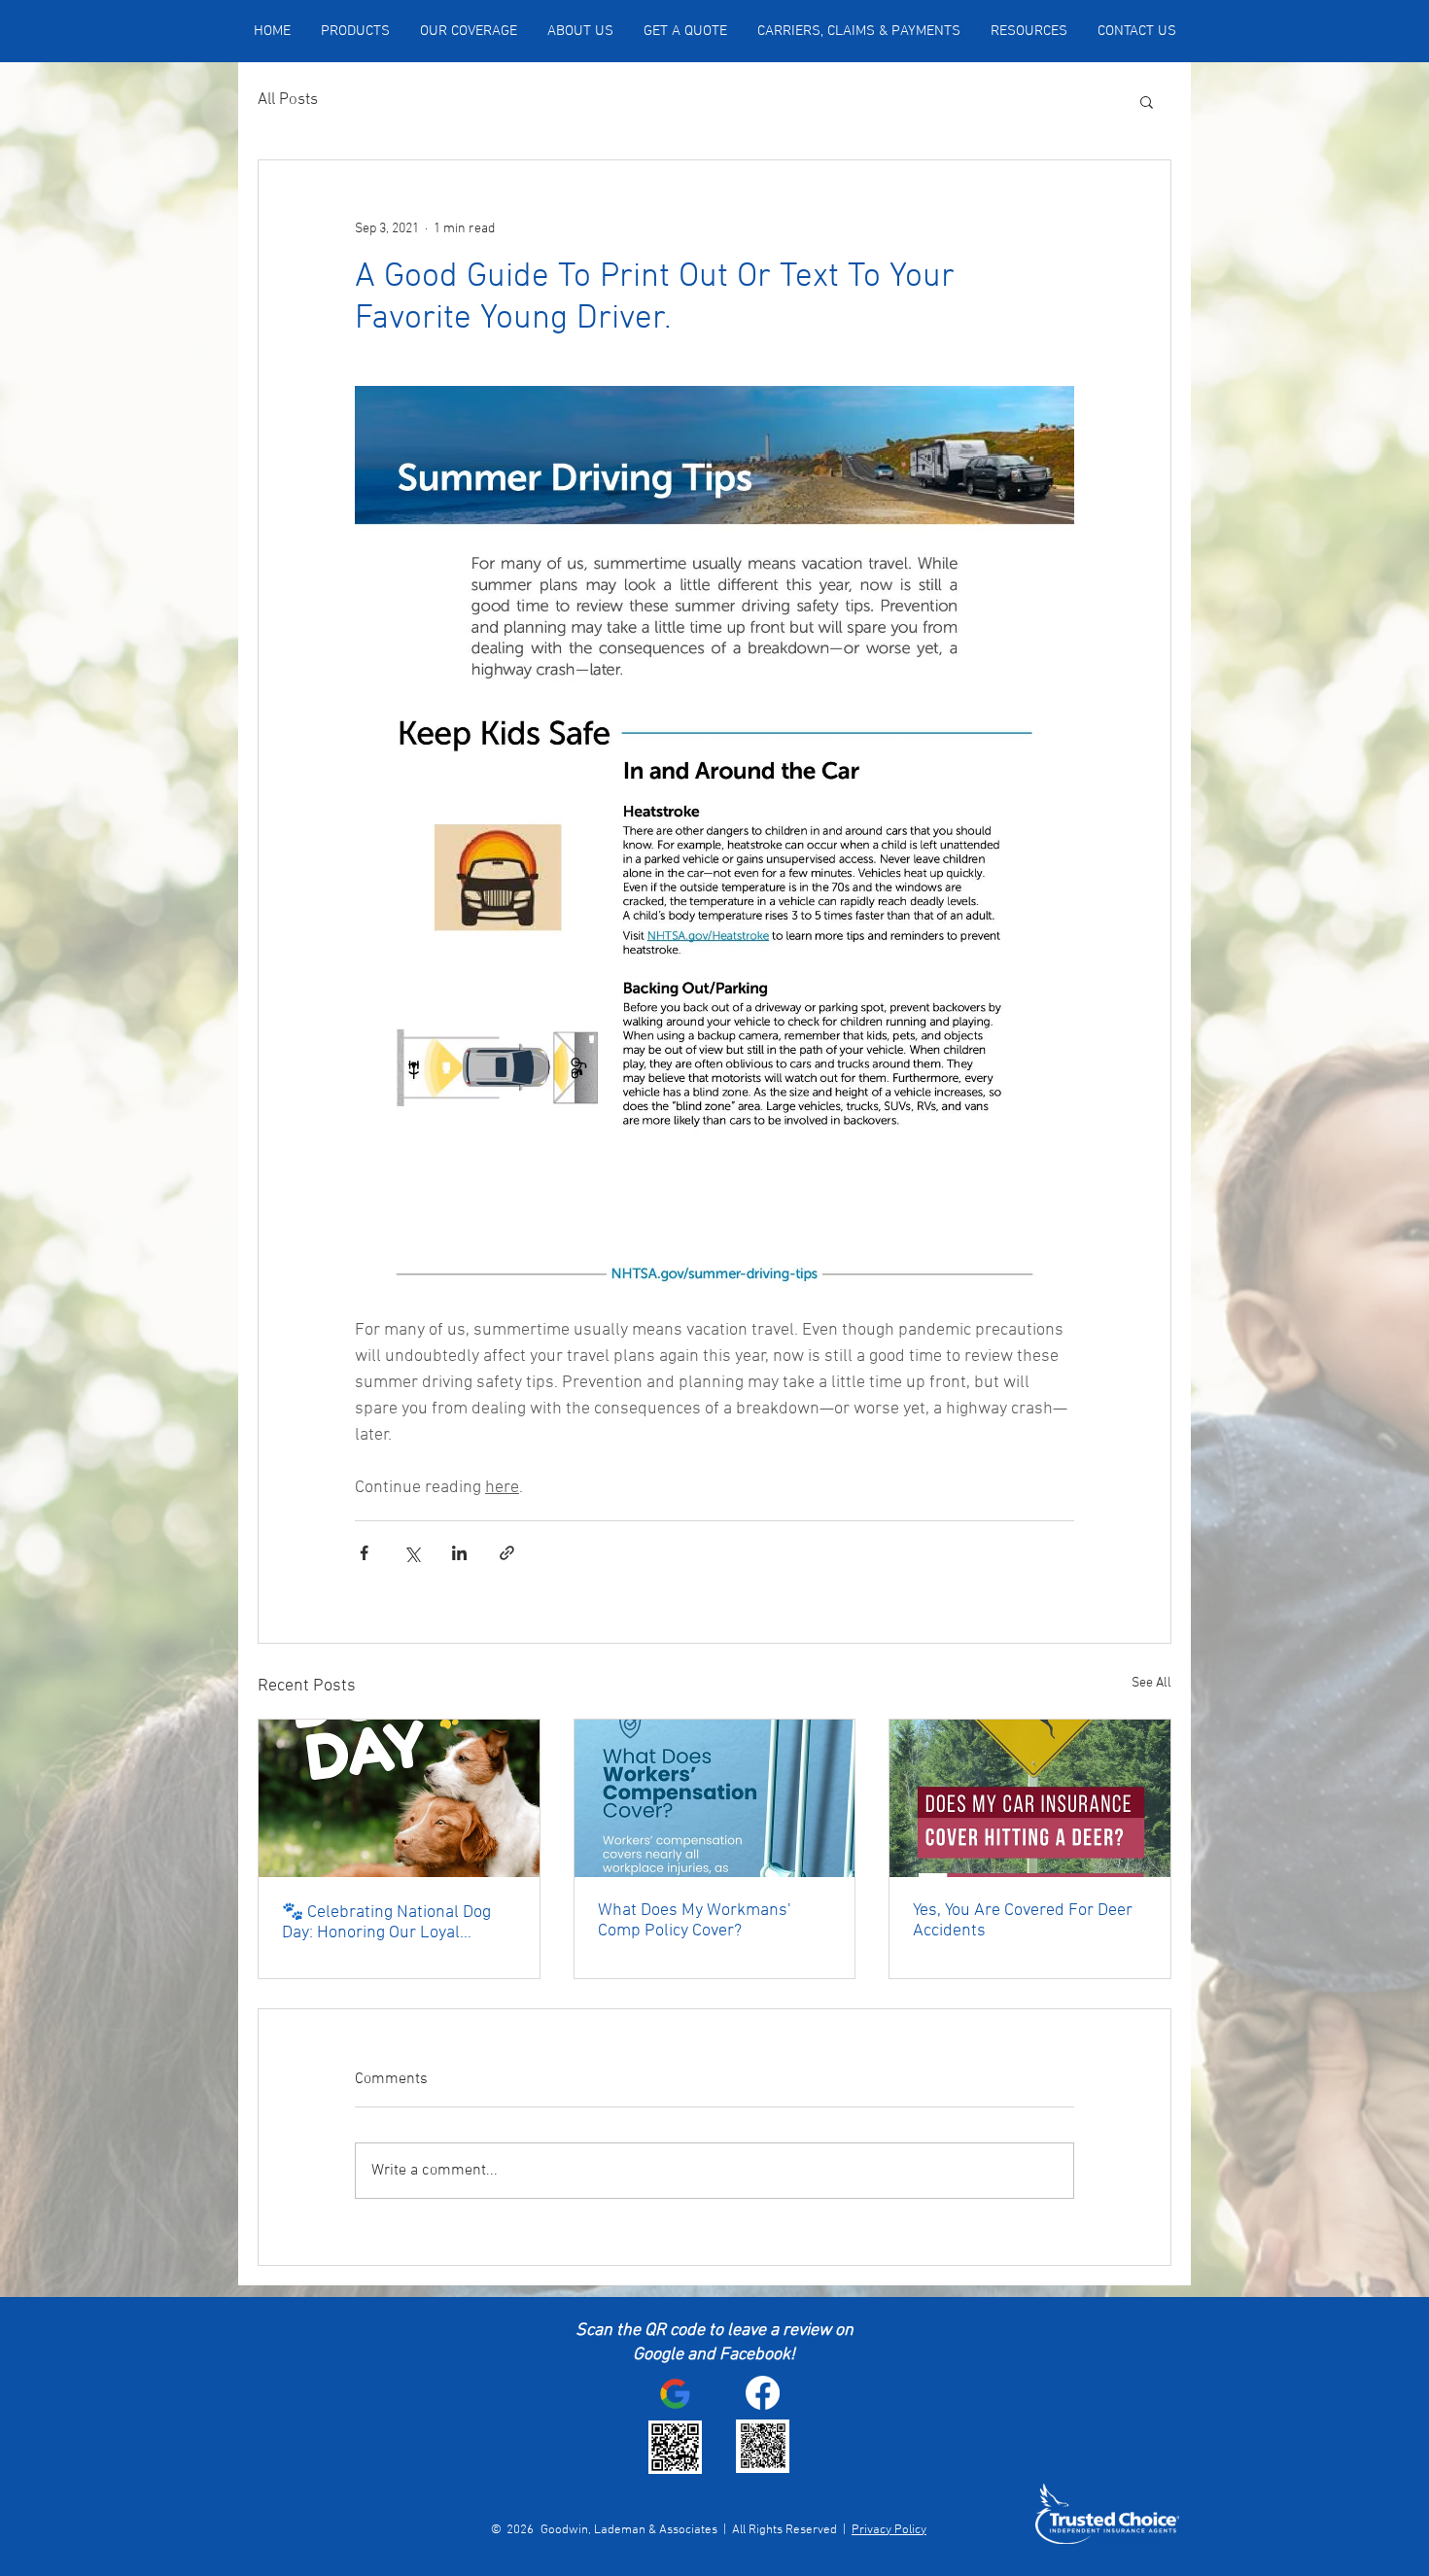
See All (1151, 1683)
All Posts (288, 100)
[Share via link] (507, 1553)
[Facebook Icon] (763, 2393)
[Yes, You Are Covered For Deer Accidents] (1030, 1798)
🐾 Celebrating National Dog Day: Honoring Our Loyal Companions (386, 1923)
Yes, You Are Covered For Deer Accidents (1023, 1921)
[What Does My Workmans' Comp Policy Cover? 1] (715, 1798)
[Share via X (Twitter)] (412, 1553)
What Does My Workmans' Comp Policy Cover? (694, 1921)
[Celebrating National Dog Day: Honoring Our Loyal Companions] (399, 1798)
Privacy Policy (889, 2530)
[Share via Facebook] (364, 1553)
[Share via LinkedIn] (459, 1553)
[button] (1147, 101)
